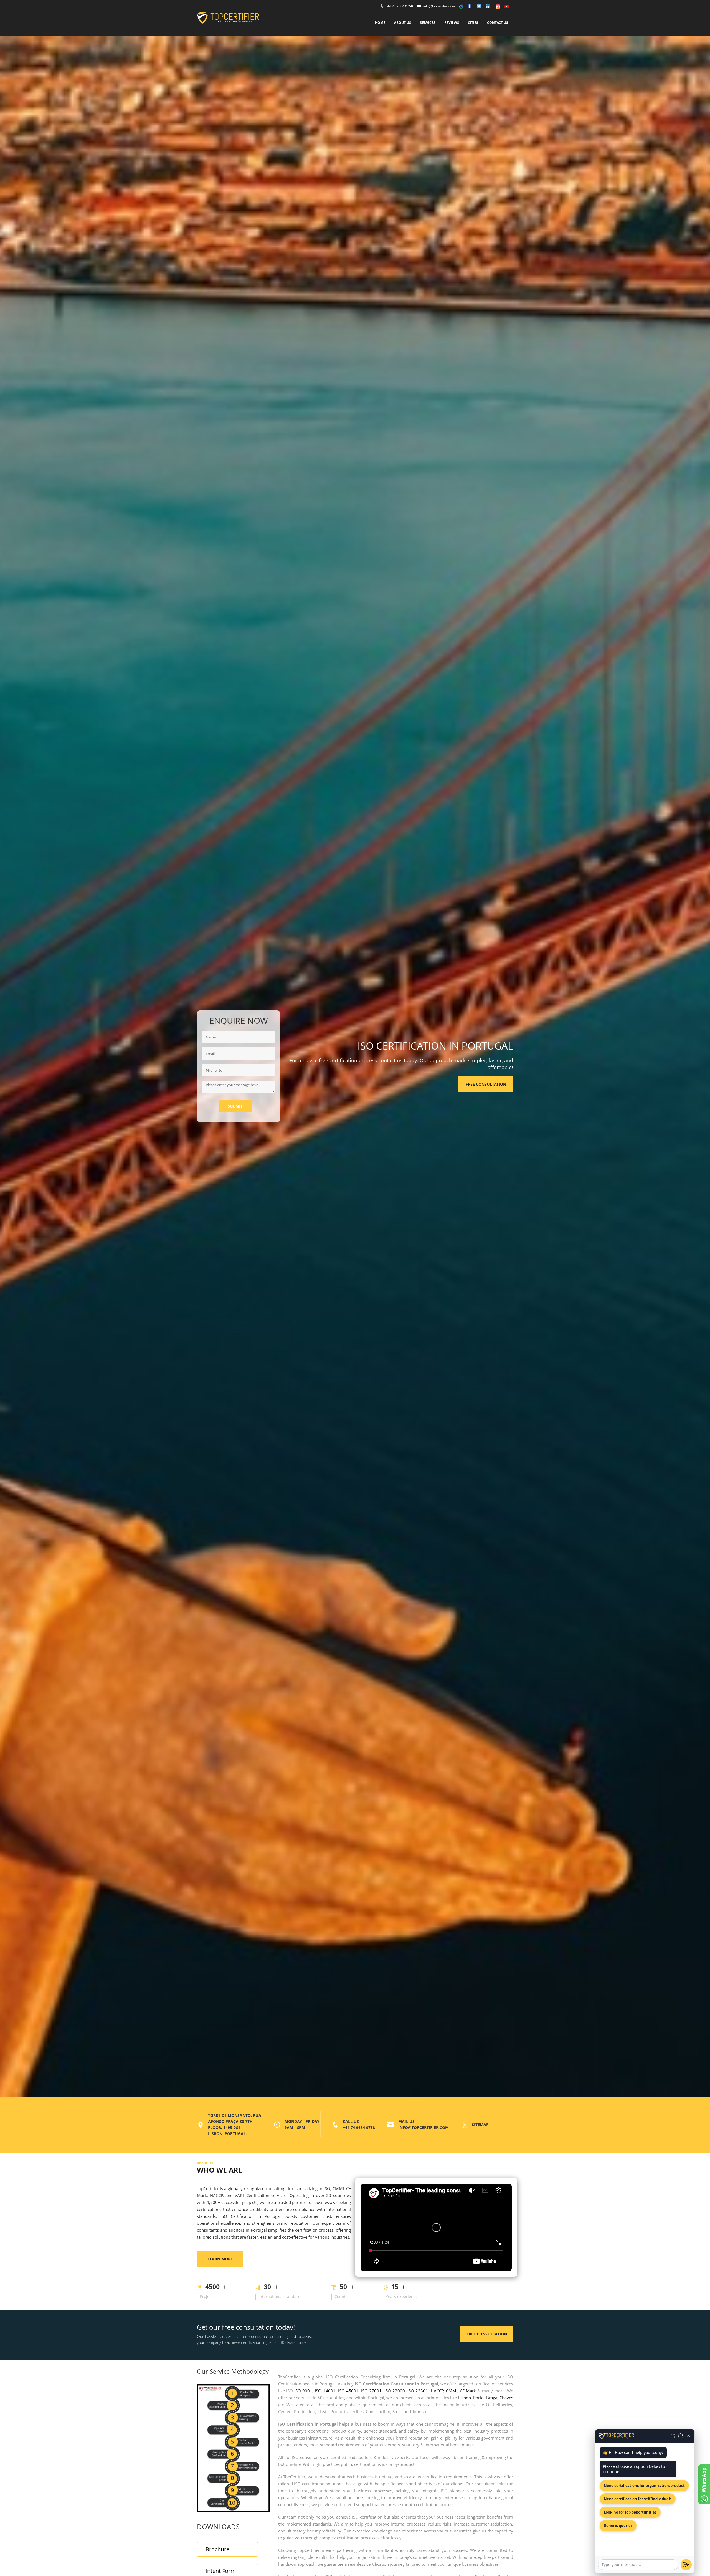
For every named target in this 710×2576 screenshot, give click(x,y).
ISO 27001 (371, 2391)
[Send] (686, 2565)
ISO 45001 (348, 2391)
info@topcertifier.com (439, 6)
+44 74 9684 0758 (399, 6)
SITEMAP (480, 2124)
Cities (473, 23)
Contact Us (498, 23)
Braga (492, 2398)
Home (380, 23)
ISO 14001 (325, 2391)
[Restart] (681, 2436)
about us (403, 23)
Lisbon (465, 2398)
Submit (235, 1106)
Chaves (506, 2398)
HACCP (437, 2391)
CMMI (452, 2391)
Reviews (452, 23)
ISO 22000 (395, 2391)
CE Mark (468, 2391)
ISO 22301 (418, 2391)
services (428, 23)
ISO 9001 (303, 2391)
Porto (478, 2398)
